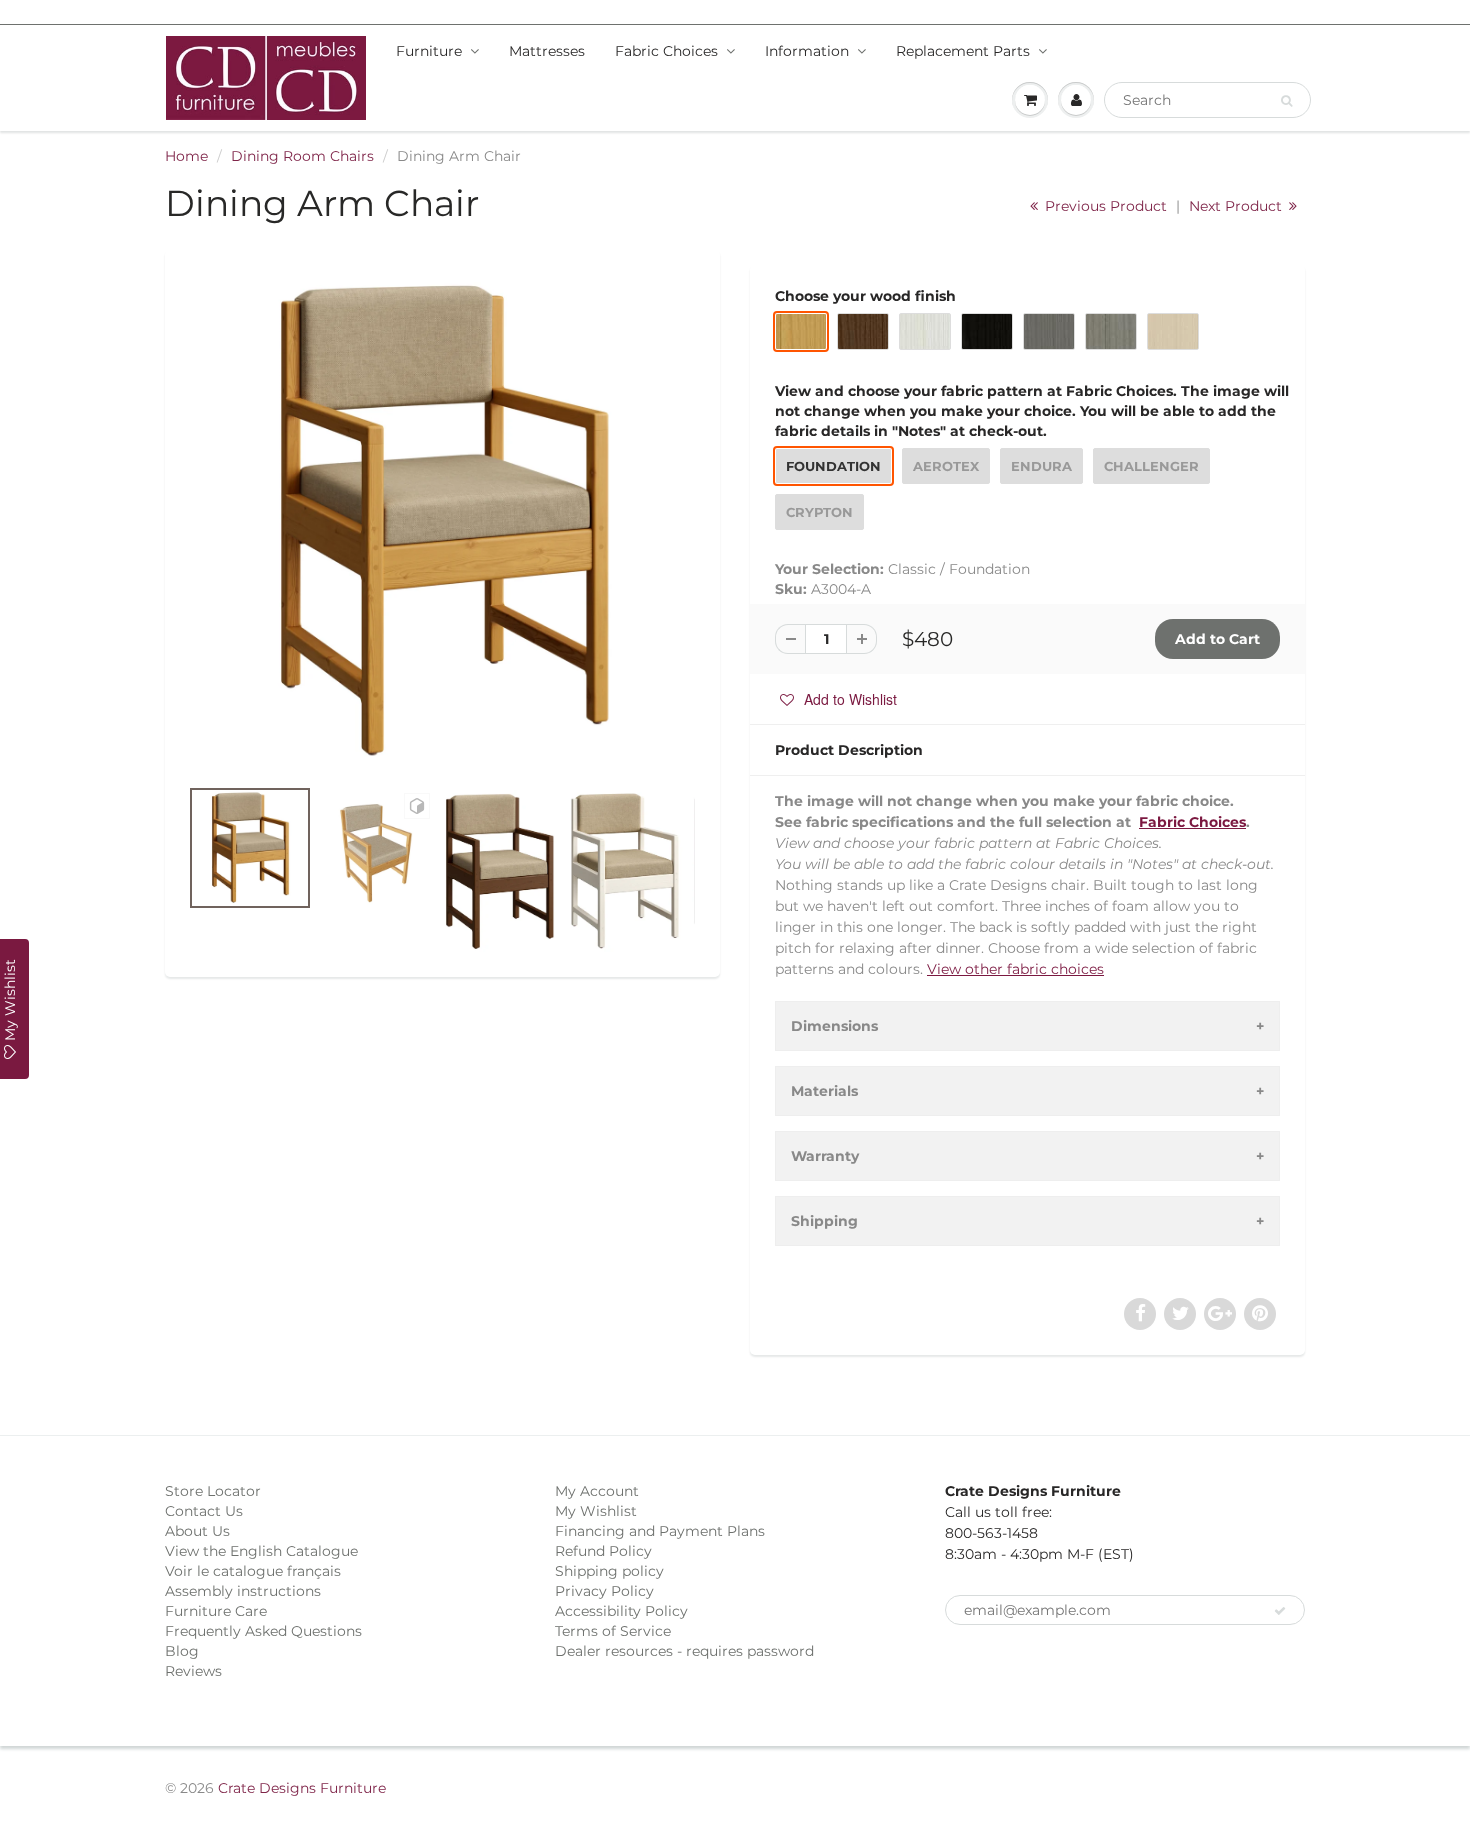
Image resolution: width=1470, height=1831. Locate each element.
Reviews (193, 1671)
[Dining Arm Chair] (442, 522)
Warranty (825, 1156)
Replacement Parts (963, 51)
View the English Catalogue (261, 1551)
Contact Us (204, 1511)
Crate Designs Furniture (302, 1788)
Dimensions (834, 1026)
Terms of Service (613, 1631)
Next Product (1237, 206)
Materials (824, 1091)
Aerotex (946, 466)
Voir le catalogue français (253, 1571)
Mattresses (547, 51)
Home (186, 156)
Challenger (1151, 466)
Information (807, 51)
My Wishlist (596, 1511)
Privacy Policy (604, 1591)
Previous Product (1104, 206)
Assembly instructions (243, 1591)
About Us (197, 1531)
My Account (597, 1491)
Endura (1041, 466)
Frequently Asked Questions (263, 1631)
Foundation (833, 466)
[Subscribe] (1280, 1611)
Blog (182, 1651)
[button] (838, 699)
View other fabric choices (1015, 969)
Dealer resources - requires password (684, 1651)
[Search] (1286, 101)
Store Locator (213, 1491)
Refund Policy (603, 1551)
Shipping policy (609, 1571)
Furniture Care (216, 1611)
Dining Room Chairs (302, 156)
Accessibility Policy (621, 1611)
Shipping (824, 1221)
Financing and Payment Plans (660, 1531)
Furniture (429, 51)
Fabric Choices (666, 51)
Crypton (819, 512)
